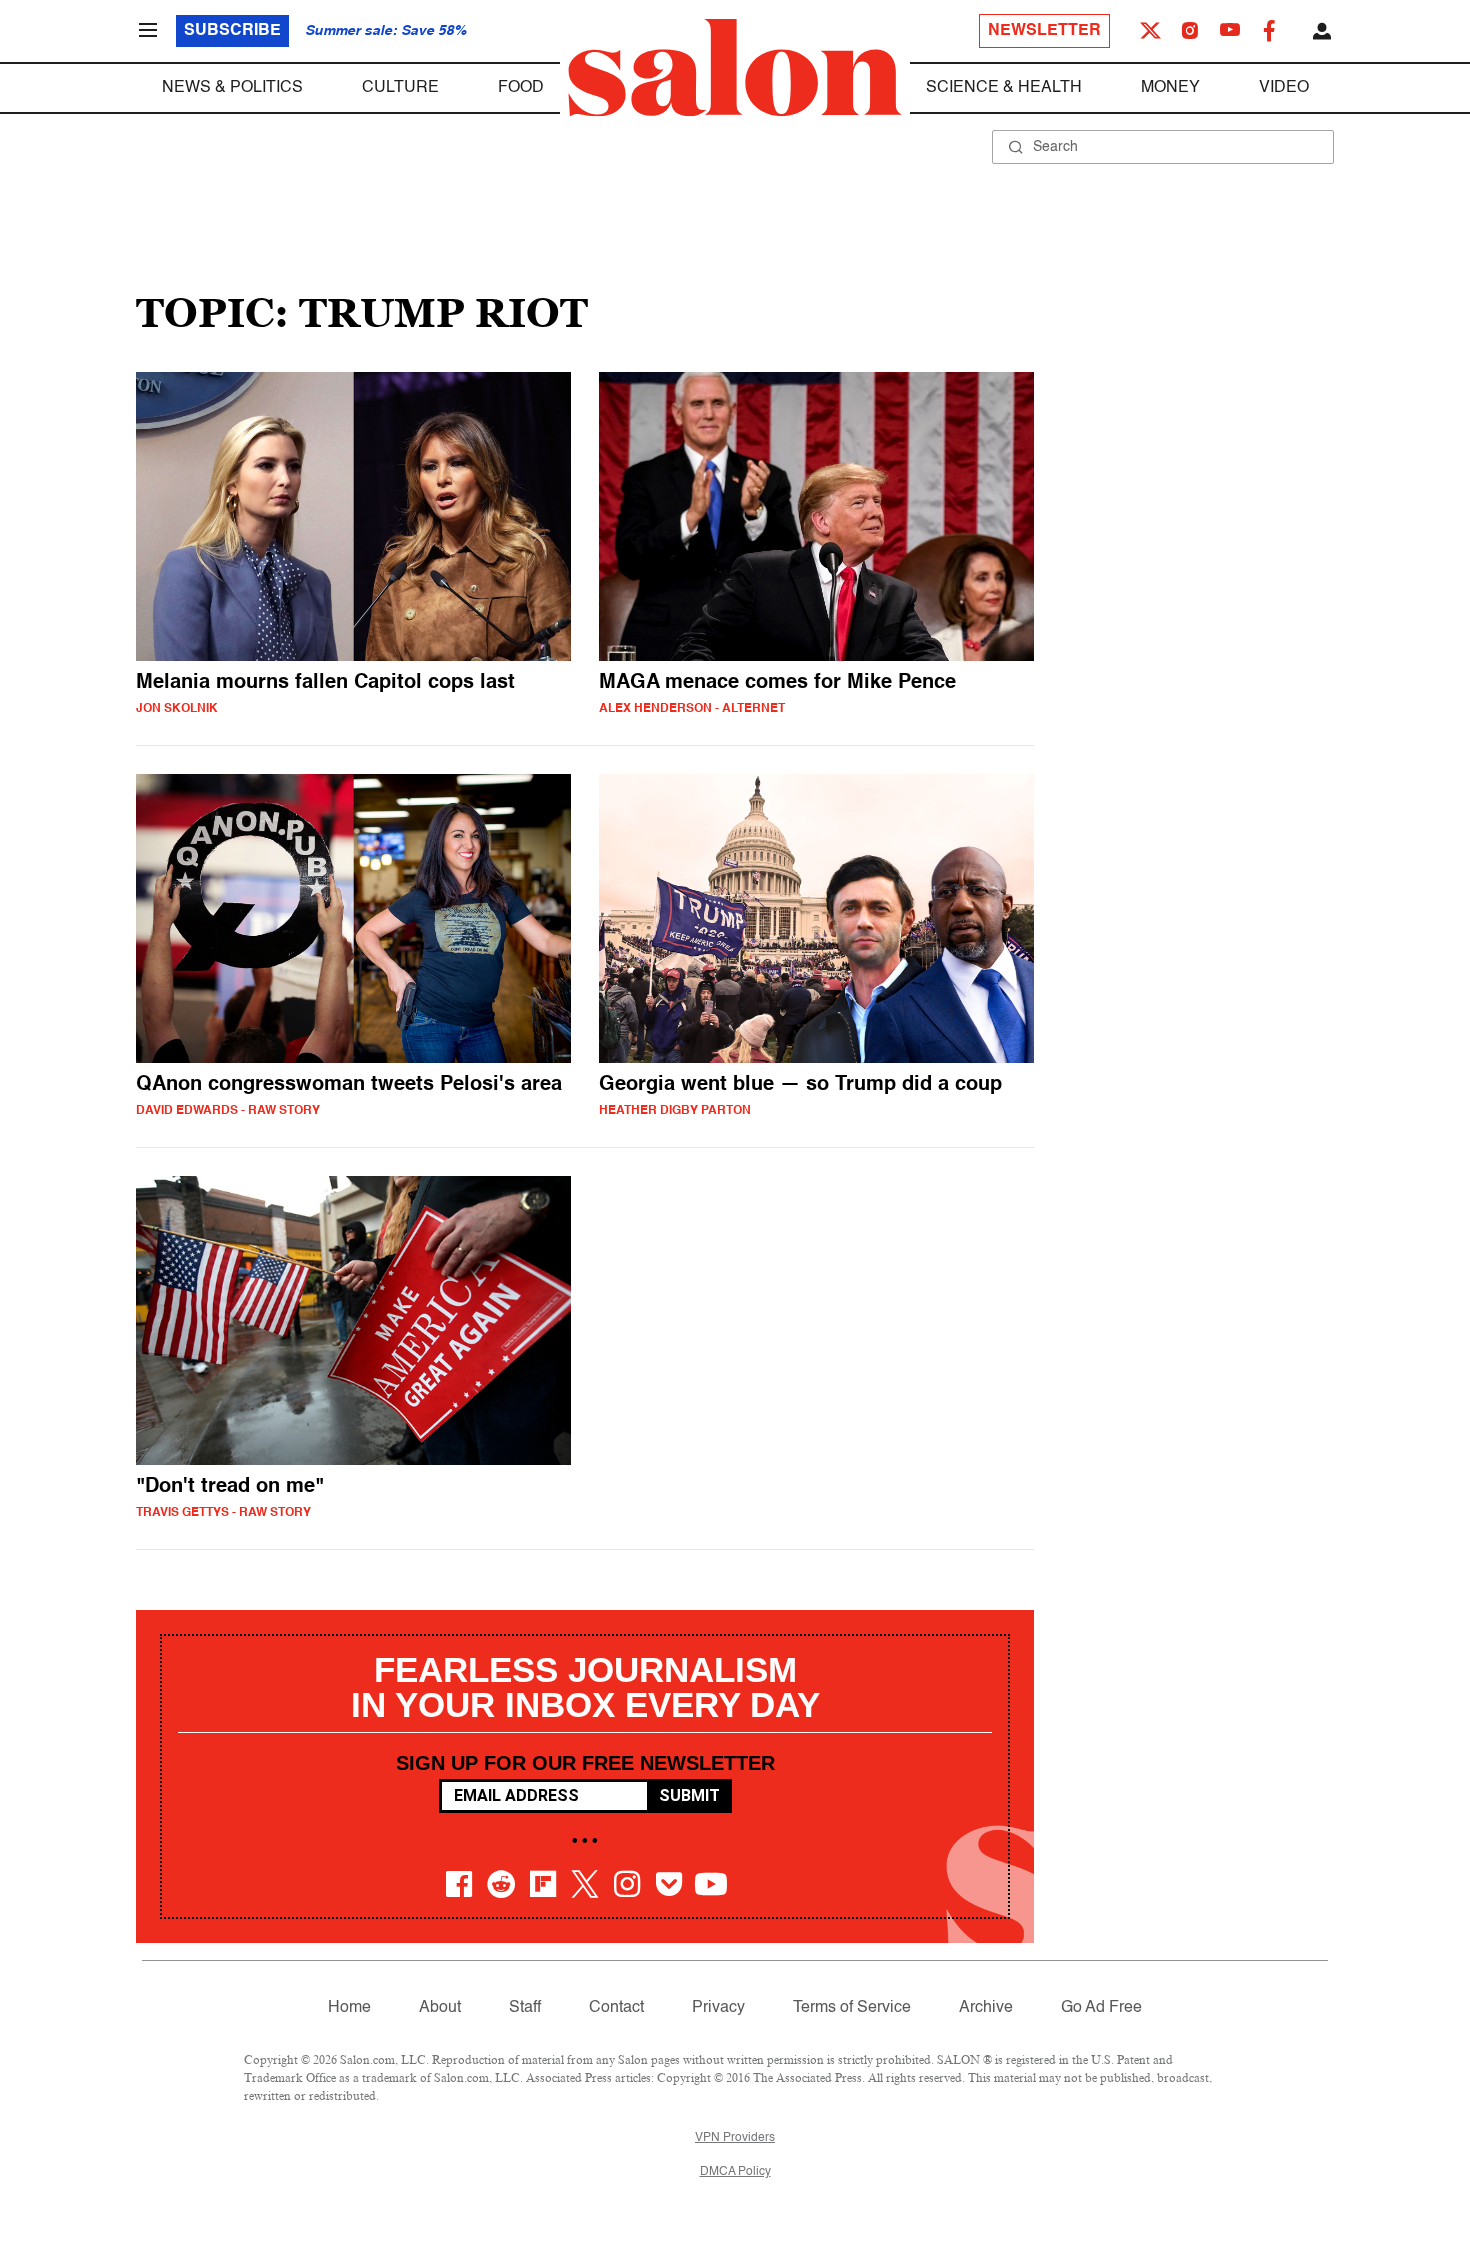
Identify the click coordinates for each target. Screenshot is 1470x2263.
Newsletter (1044, 31)
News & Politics (232, 88)
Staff (525, 2008)
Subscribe (232, 31)
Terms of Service (852, 2008)
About (440, 2008)
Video (1284, 88)
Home (349, 2008)
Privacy (718, 2008)
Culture (400, 88)
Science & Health (1004, 88)
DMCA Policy (735, 2172)
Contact (616, 2008)
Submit (689, 1795)
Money (1170, 88)
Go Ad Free (1101, 2008)
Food (521, 88)
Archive (986, 2008)
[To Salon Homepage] (735, 68)
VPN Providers (735, 2138)
